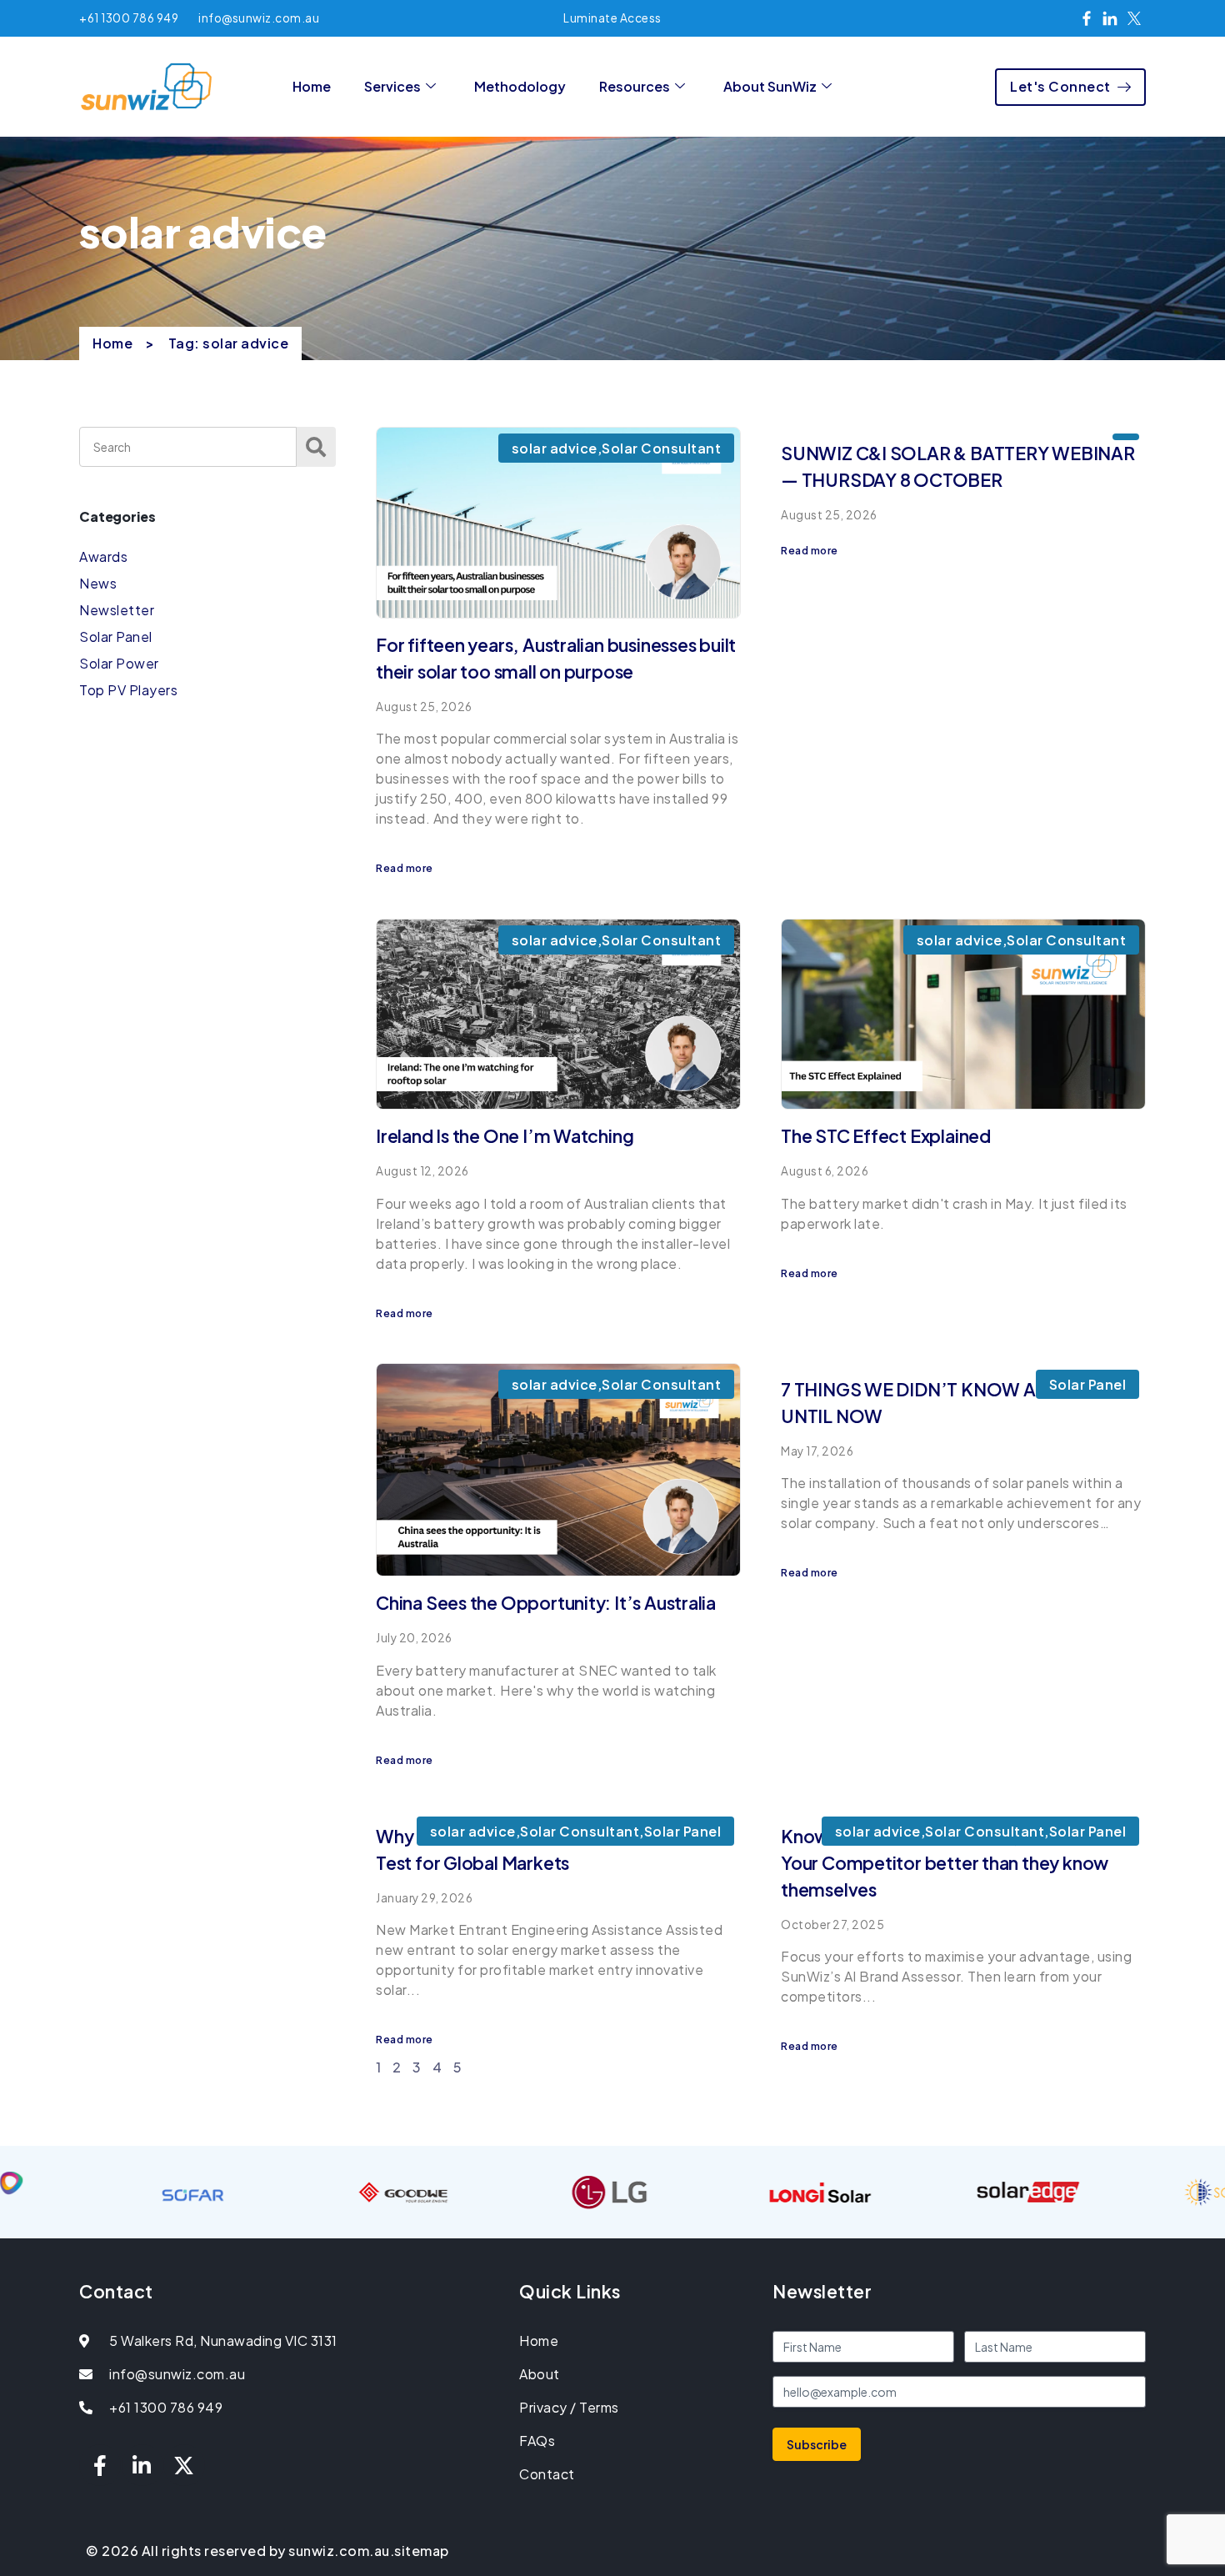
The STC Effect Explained (886, 1136)
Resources (635, 86)
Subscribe (817, 2444)
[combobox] (188, 447)
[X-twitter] (184, 2465)
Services (392, 86)
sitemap (422, 2551)
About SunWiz (770, 86)
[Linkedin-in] (142, 2465)
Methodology (520, 86)
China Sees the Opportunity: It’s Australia (546, 1603)
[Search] (316, 447)
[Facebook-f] (100, 2465)
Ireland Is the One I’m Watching (505, 1136)
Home (312, 86)
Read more (405, 868)
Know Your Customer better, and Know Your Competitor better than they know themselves (945, 1863)
